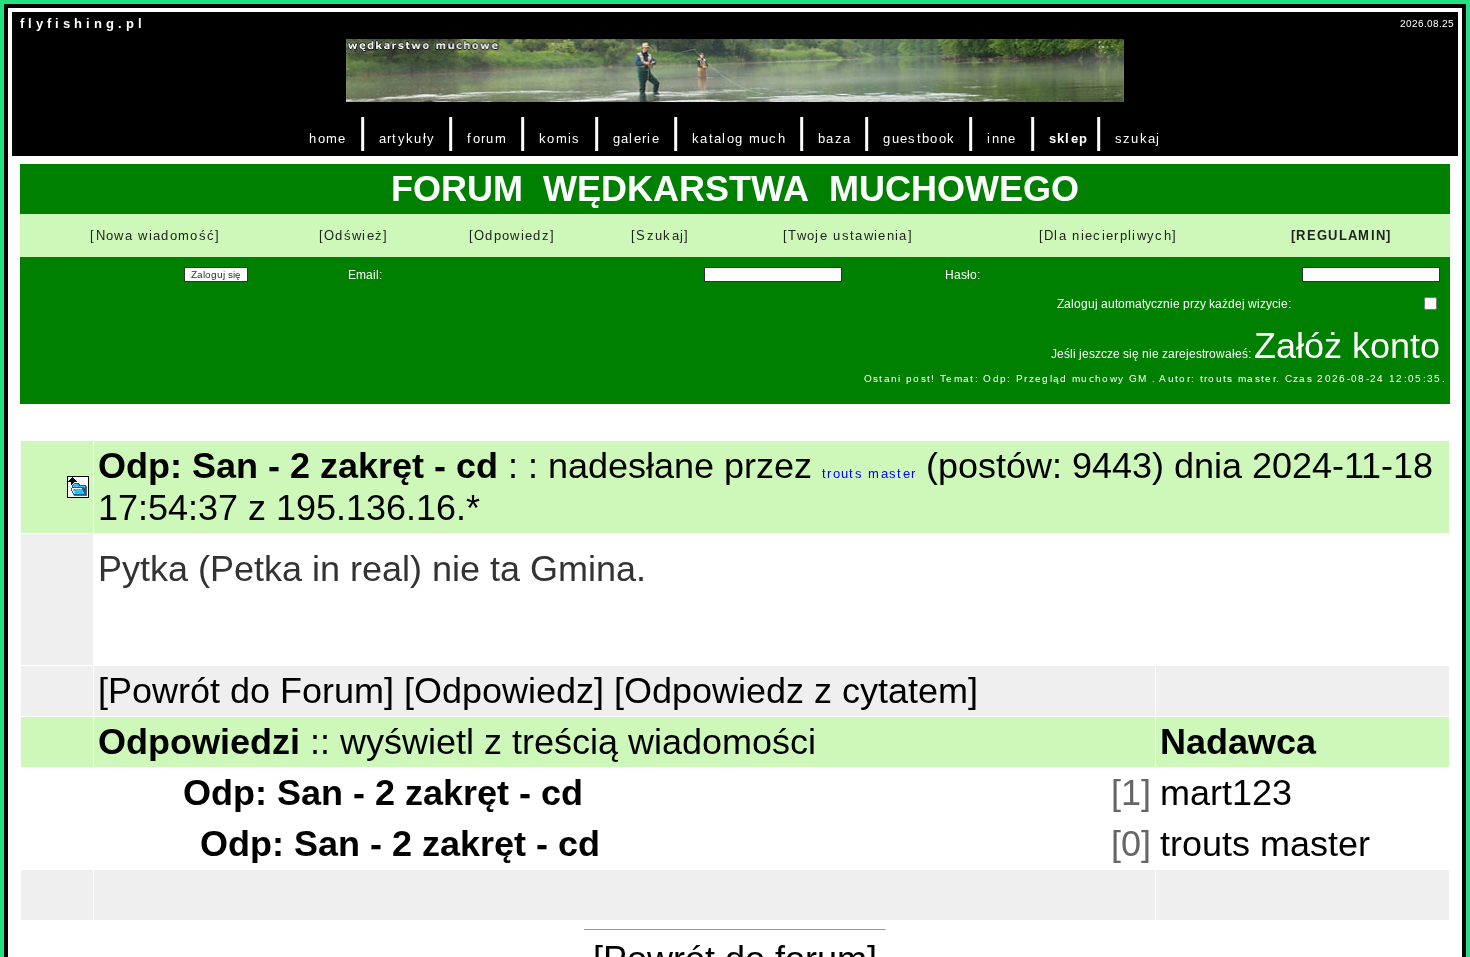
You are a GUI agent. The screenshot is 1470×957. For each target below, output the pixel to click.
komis (560, 138)
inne (1001, 138)
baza (834, 138)
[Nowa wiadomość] (155, 235)
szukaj (1138, 138)
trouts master (869, 473)
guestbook (919, 138)
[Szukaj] (660, 235)
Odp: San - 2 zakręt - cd (383, 792)
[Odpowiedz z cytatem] (796, 690)
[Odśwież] (354, 235)
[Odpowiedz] (512, 235)
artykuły (407, 138)
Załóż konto (1347, 345)
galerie (636, 138)
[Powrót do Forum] (246, 690)
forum (487, 138)
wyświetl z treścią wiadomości (578, 741)
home (327, 138)
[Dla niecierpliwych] (1108, 235)
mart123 (1226, 792)
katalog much (739, 138)
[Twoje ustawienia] (848, 235)
